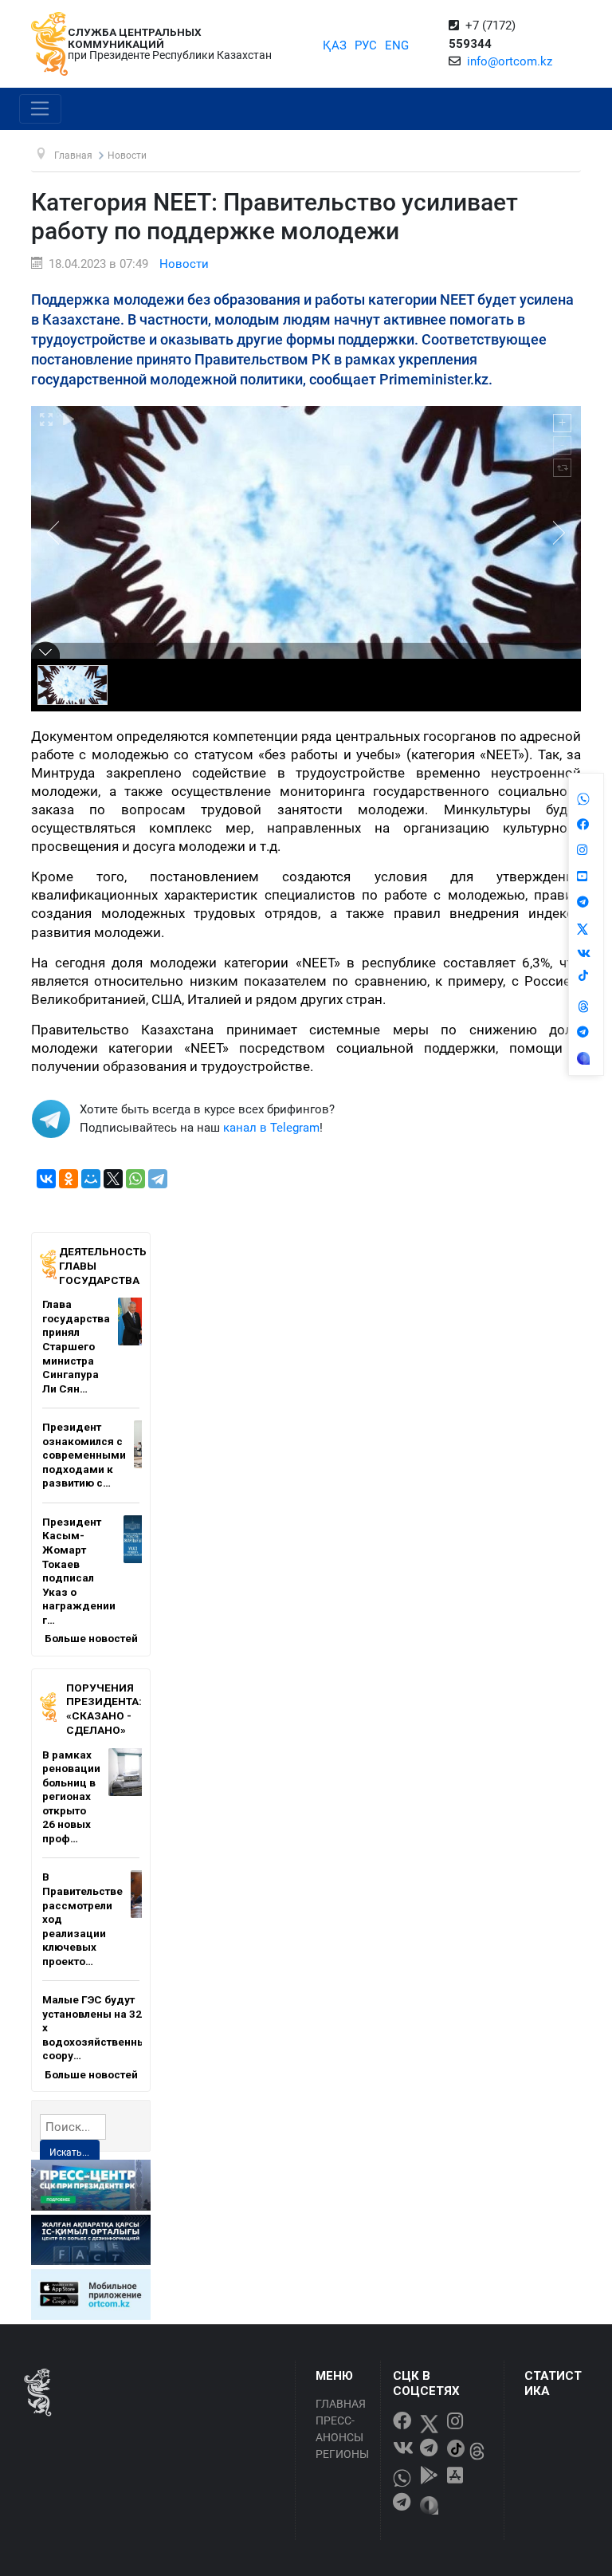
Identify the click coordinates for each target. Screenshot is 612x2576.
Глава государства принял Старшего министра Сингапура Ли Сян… (76, 1346)
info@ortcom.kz (510, 61)
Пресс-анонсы (339, 2429)
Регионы (342, 2454)
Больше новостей (91, 1638)
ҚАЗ (335, 45)
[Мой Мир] (91, 1179)
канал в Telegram (271, 1128)
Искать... (69, 2153)
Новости (184, 264)
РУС (366, 45)
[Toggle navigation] (40, 109)
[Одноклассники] (69, 1179)
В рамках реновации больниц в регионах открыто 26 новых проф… (71, 1796)
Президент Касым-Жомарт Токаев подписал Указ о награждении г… (79, 1571)
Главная (341, 2404)
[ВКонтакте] (46, 1179)
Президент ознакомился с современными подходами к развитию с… (84, 1455)
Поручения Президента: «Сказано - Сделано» (104, 1709)
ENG (397, 45)
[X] (113, 1179)
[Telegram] (158, 1179)
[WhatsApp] (135, 1179)
